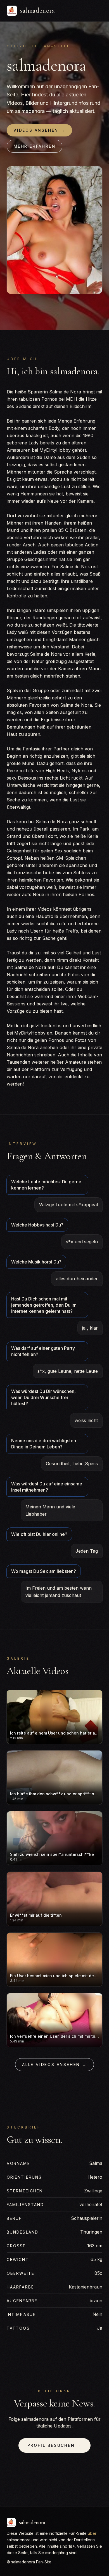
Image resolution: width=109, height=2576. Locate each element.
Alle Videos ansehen (54, 2064)
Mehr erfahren (35, 146)
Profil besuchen (55, 2445)
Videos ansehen (39, 130)
